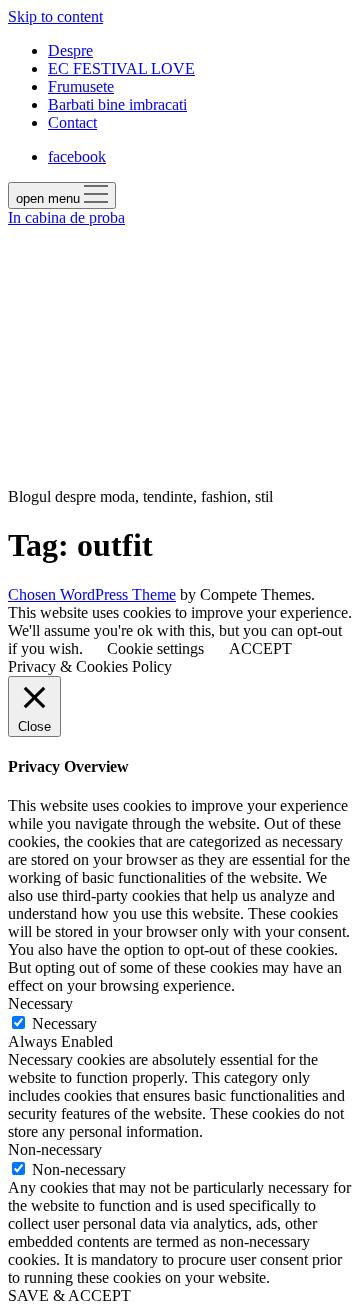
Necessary (64, 1023)
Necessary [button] (40, 1003)
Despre (70, 50)
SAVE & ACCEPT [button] (69, 1295)
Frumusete (81, 86)
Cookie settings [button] (155, 648)
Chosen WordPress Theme (92, 594)
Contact (72, 122)
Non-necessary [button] (55, 1149)
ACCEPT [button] (260, 648)
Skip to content (55, 16)
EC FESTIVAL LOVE (121, 68)
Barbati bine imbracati (117, 104)
